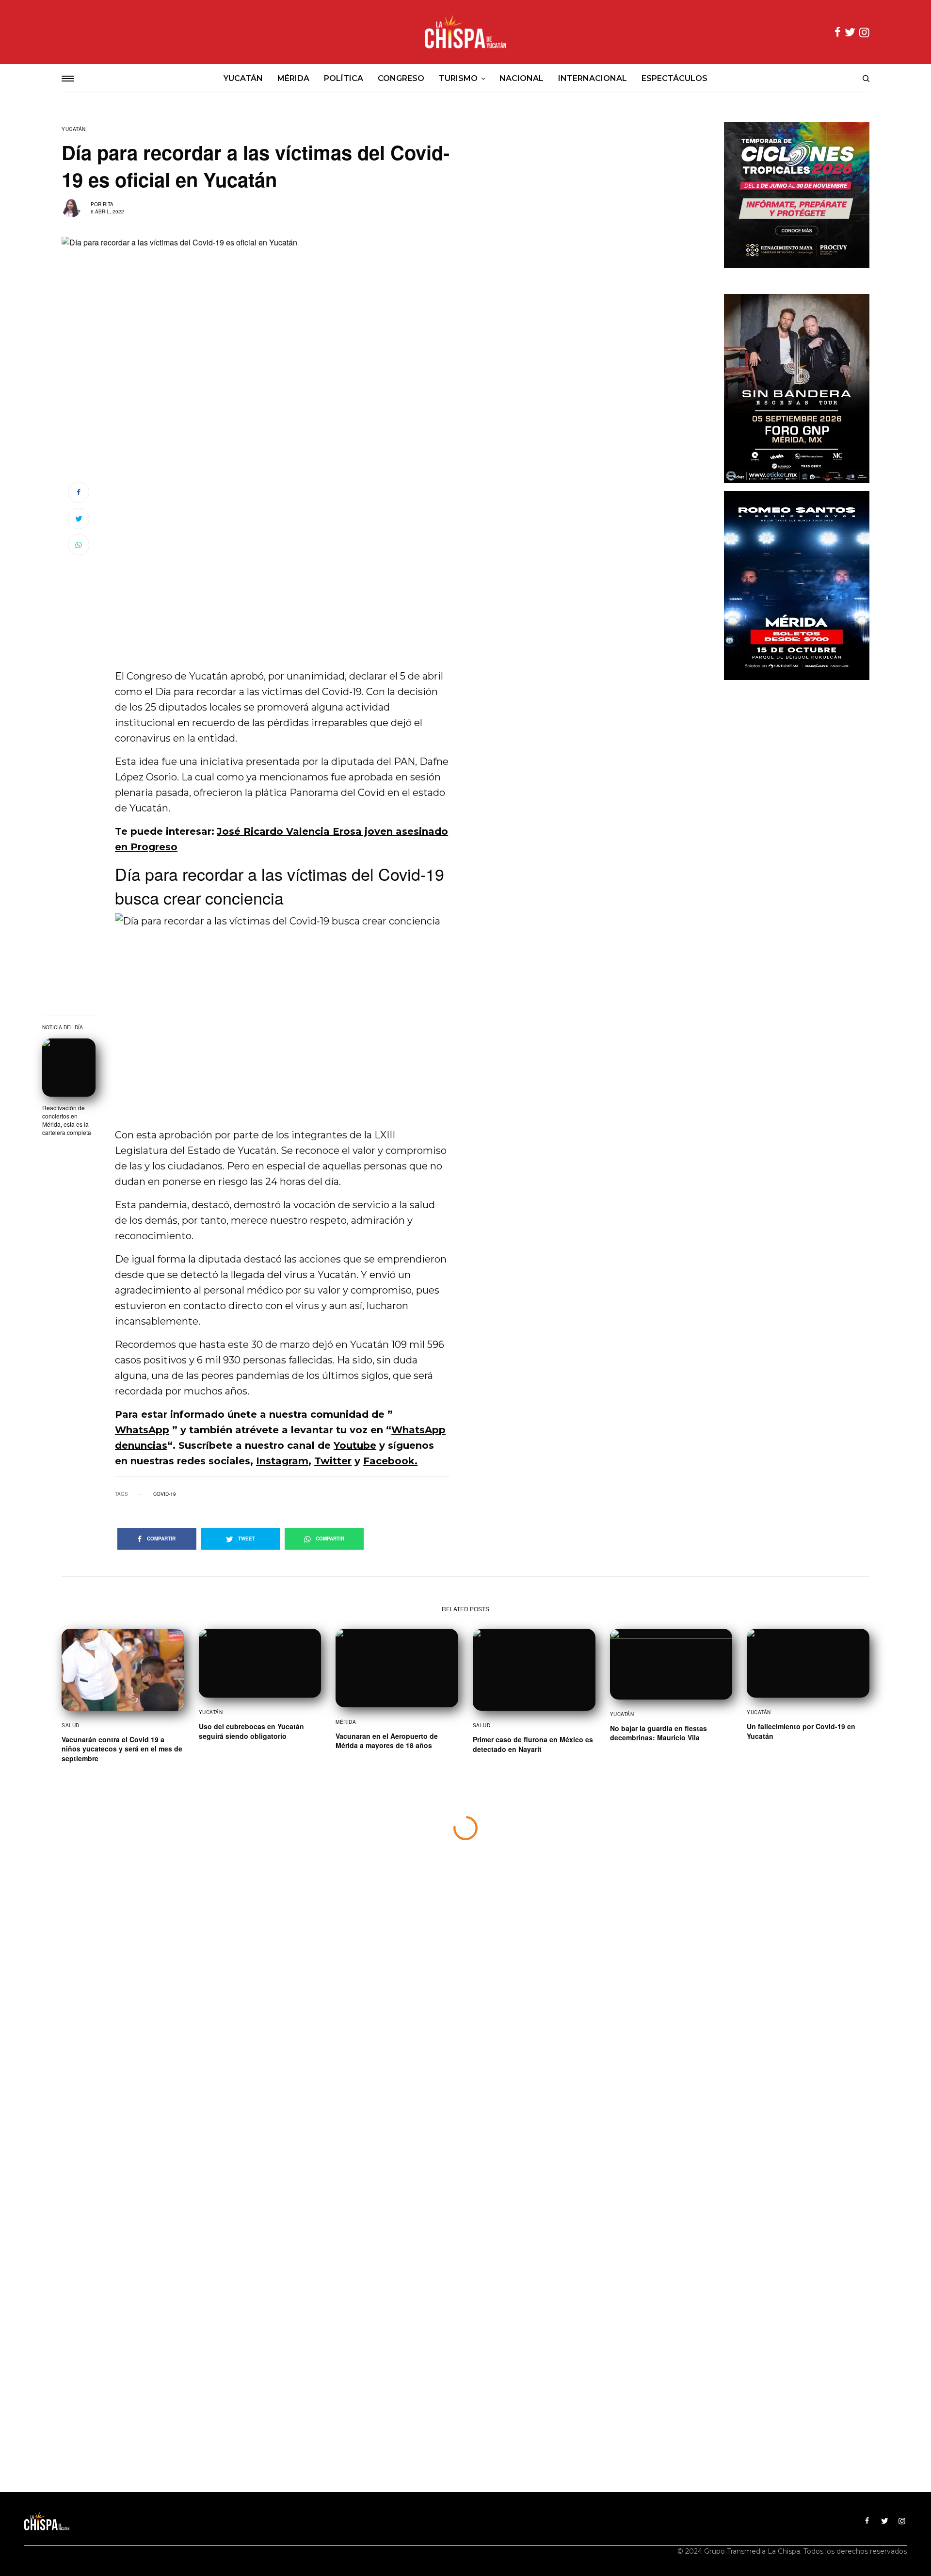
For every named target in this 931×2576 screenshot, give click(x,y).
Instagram (282, 1461)
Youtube (355, 1445)
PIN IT (287, 1016)
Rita (108, 204)
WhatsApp (142, 1430)
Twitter (333, 1461)
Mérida (346, 1722)
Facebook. (390, 1461)
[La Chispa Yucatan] (465, 32)
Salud (71, 1725)
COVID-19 (165, 1494)
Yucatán (74, 129)
